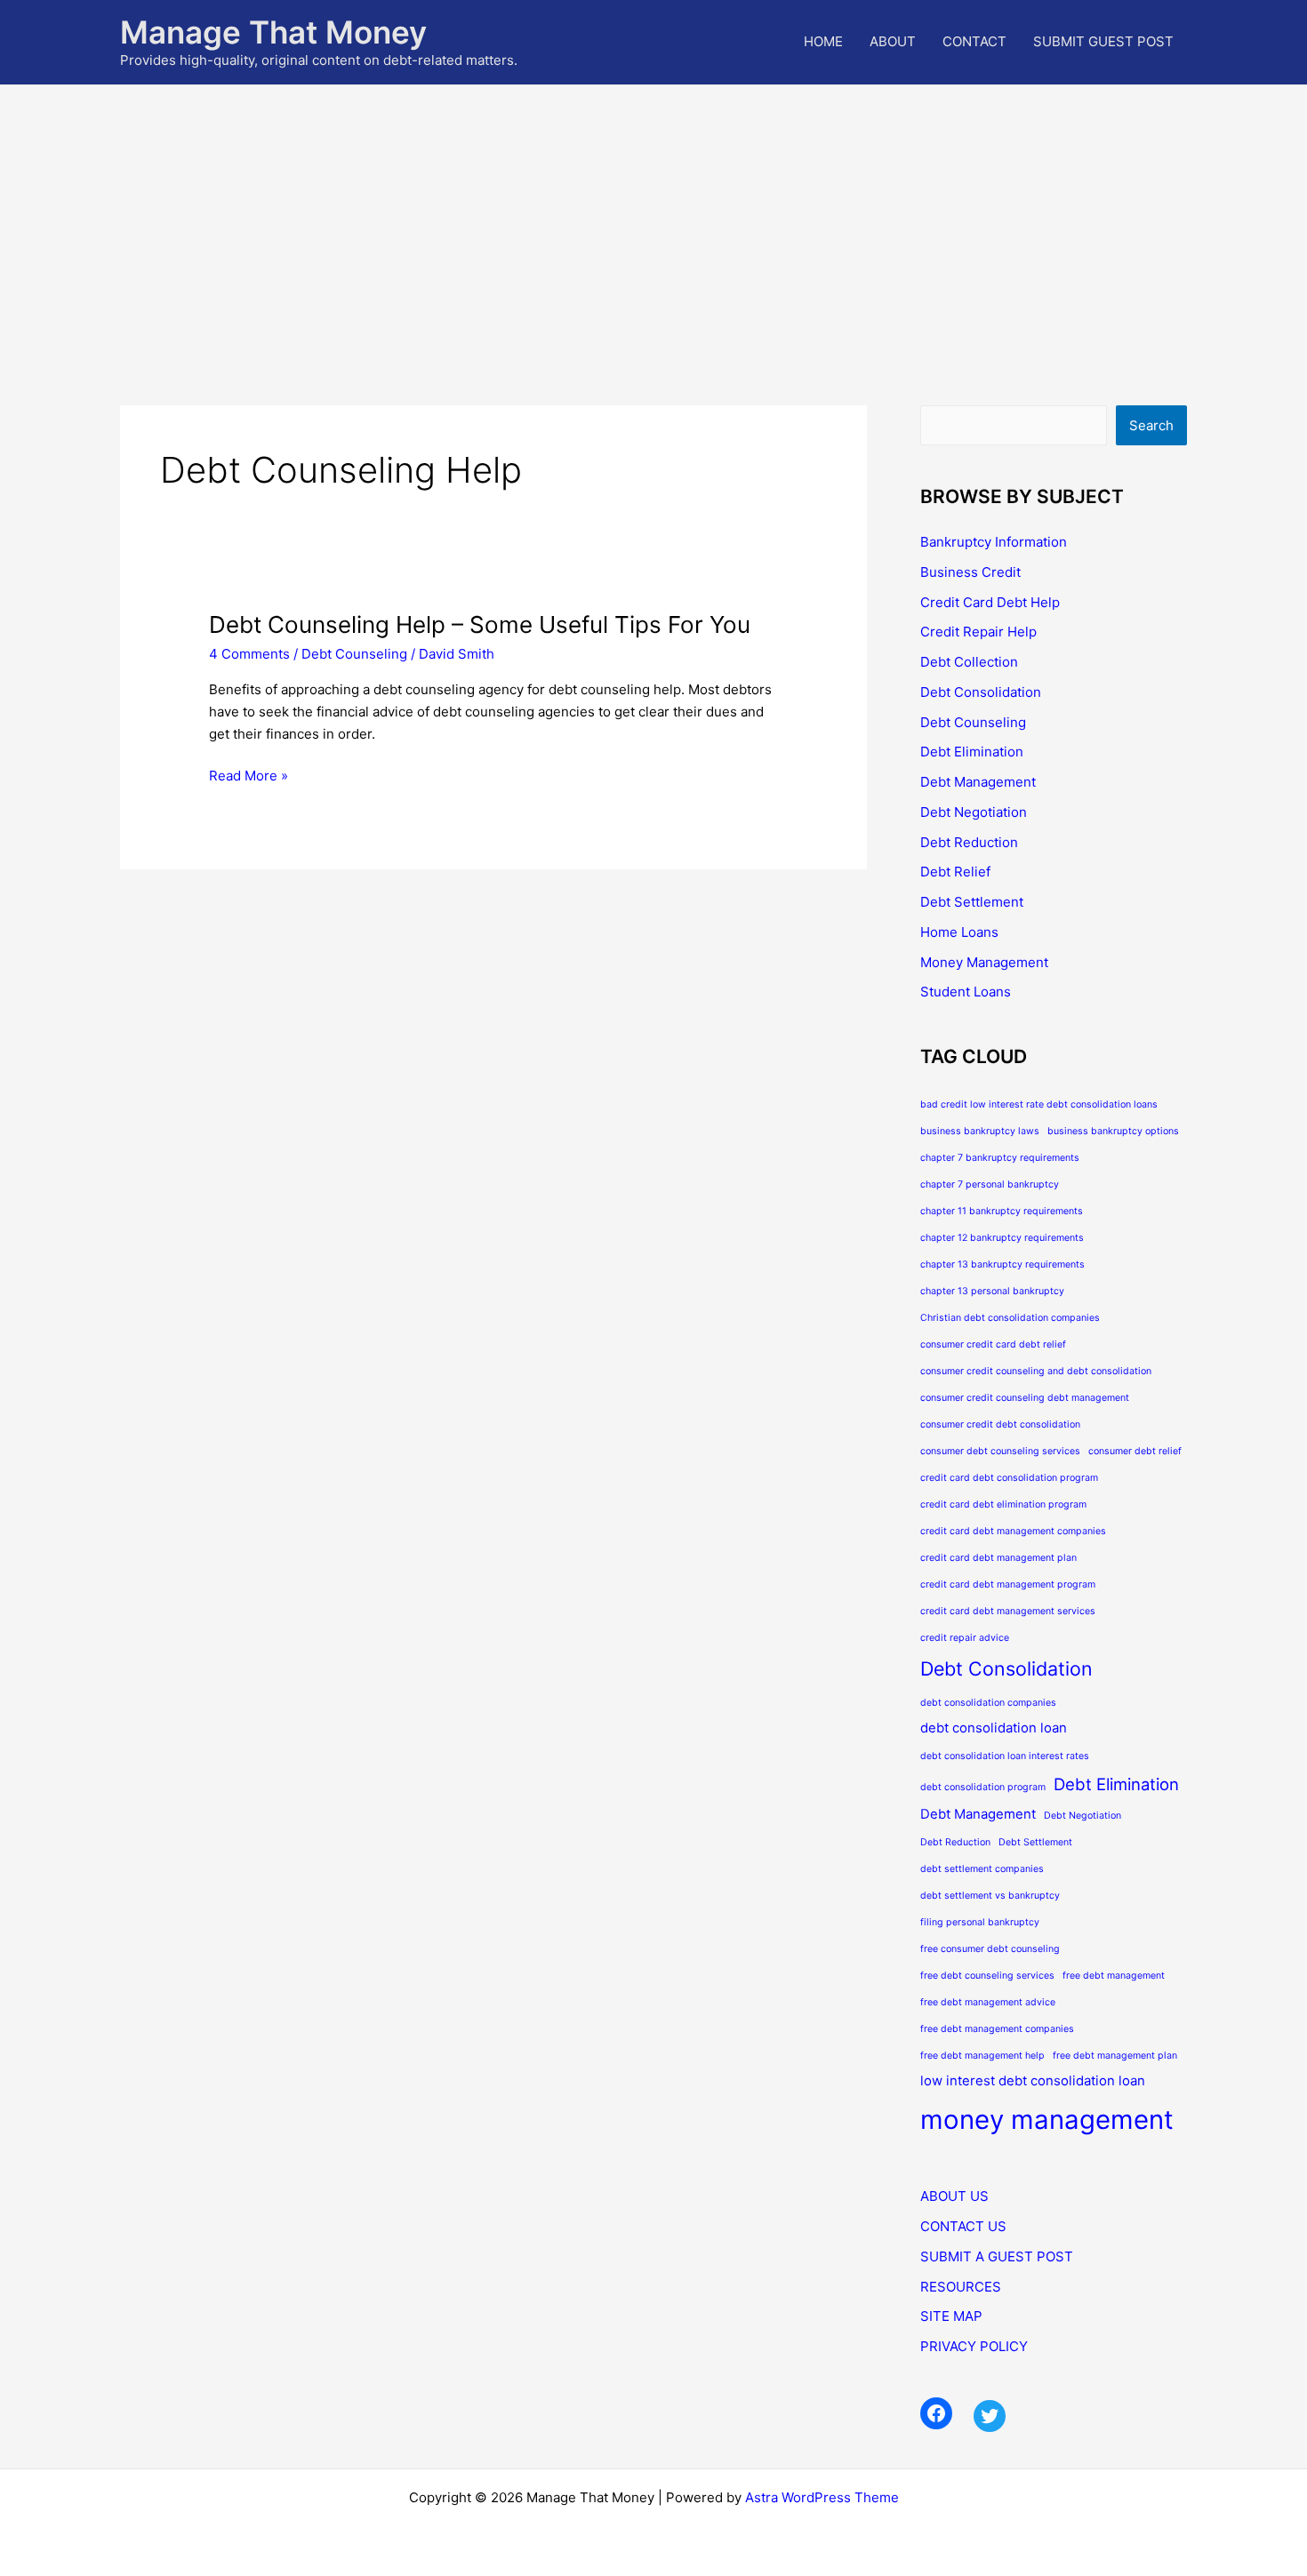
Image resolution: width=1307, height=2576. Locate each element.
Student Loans (966, 992)
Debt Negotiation (974, 812)
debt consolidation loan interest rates (1005, 1756)
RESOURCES (961, 2287)
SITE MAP (951, 2316)
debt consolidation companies (988, 1703)
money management (1047, 2120)
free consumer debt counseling (990, 1949)
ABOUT (893, 41)
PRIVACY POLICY (974, 2346)
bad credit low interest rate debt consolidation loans (1039, 1104)
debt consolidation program (983, 1787)
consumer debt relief (1135, 1451)
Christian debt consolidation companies (1010, 1318)
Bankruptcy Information (994, 542)
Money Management (984, 962)
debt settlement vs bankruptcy (990, 1896)
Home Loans (959, 932)
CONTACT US (963, 2226)
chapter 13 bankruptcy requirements (1002, 1264)
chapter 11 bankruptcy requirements (1002, 1211)
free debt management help (982, 2056)
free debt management (1114, 1976)
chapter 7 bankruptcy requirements (1000, 1158)
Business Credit (970, 572)
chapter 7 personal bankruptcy (990, 1184)
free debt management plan (1115, 2056)
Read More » (249, 777)
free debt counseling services (987, 1976)
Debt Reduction (969, 842)
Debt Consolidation (981, 692)
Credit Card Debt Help (990, 602)
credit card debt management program (1008, 1584)
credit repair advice (965, 1638)
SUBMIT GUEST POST (1103, 41)
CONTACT (974, 41)
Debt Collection (969, 662)
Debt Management (978, 782)
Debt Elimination (972, 752)
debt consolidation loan (994, 1728)
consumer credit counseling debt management (1025, 1398)
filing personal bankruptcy (980, 1922)
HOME (823, 41)
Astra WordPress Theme (822, 2497)
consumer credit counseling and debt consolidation (1036, 1371)
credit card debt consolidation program (1009, 1478)
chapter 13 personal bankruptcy (992, 1291)
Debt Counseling (354, 654)
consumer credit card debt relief (993, 1344)
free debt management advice (988, 2002)
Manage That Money (273, 32)
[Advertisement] (653, 219)
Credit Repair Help (978, 632)
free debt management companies (997, 2029)
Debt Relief (955, 872)
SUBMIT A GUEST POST (997, 2256)
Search (1151, 425)
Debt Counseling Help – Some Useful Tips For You (480, 624)
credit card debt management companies (1013, 1531)
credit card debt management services (1008, 1611)
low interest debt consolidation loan (1033, 2080)
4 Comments (249, 654)
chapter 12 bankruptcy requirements (1002, 1238)
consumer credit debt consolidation (1000, 1424)
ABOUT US (954, 2196)
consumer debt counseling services (1000, 1451)
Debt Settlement (972, 902)
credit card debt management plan (998, 1558)
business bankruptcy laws (980, 1131)
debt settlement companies (982, 1869)
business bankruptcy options (1113, 1131)
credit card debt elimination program (1003, 1504)
